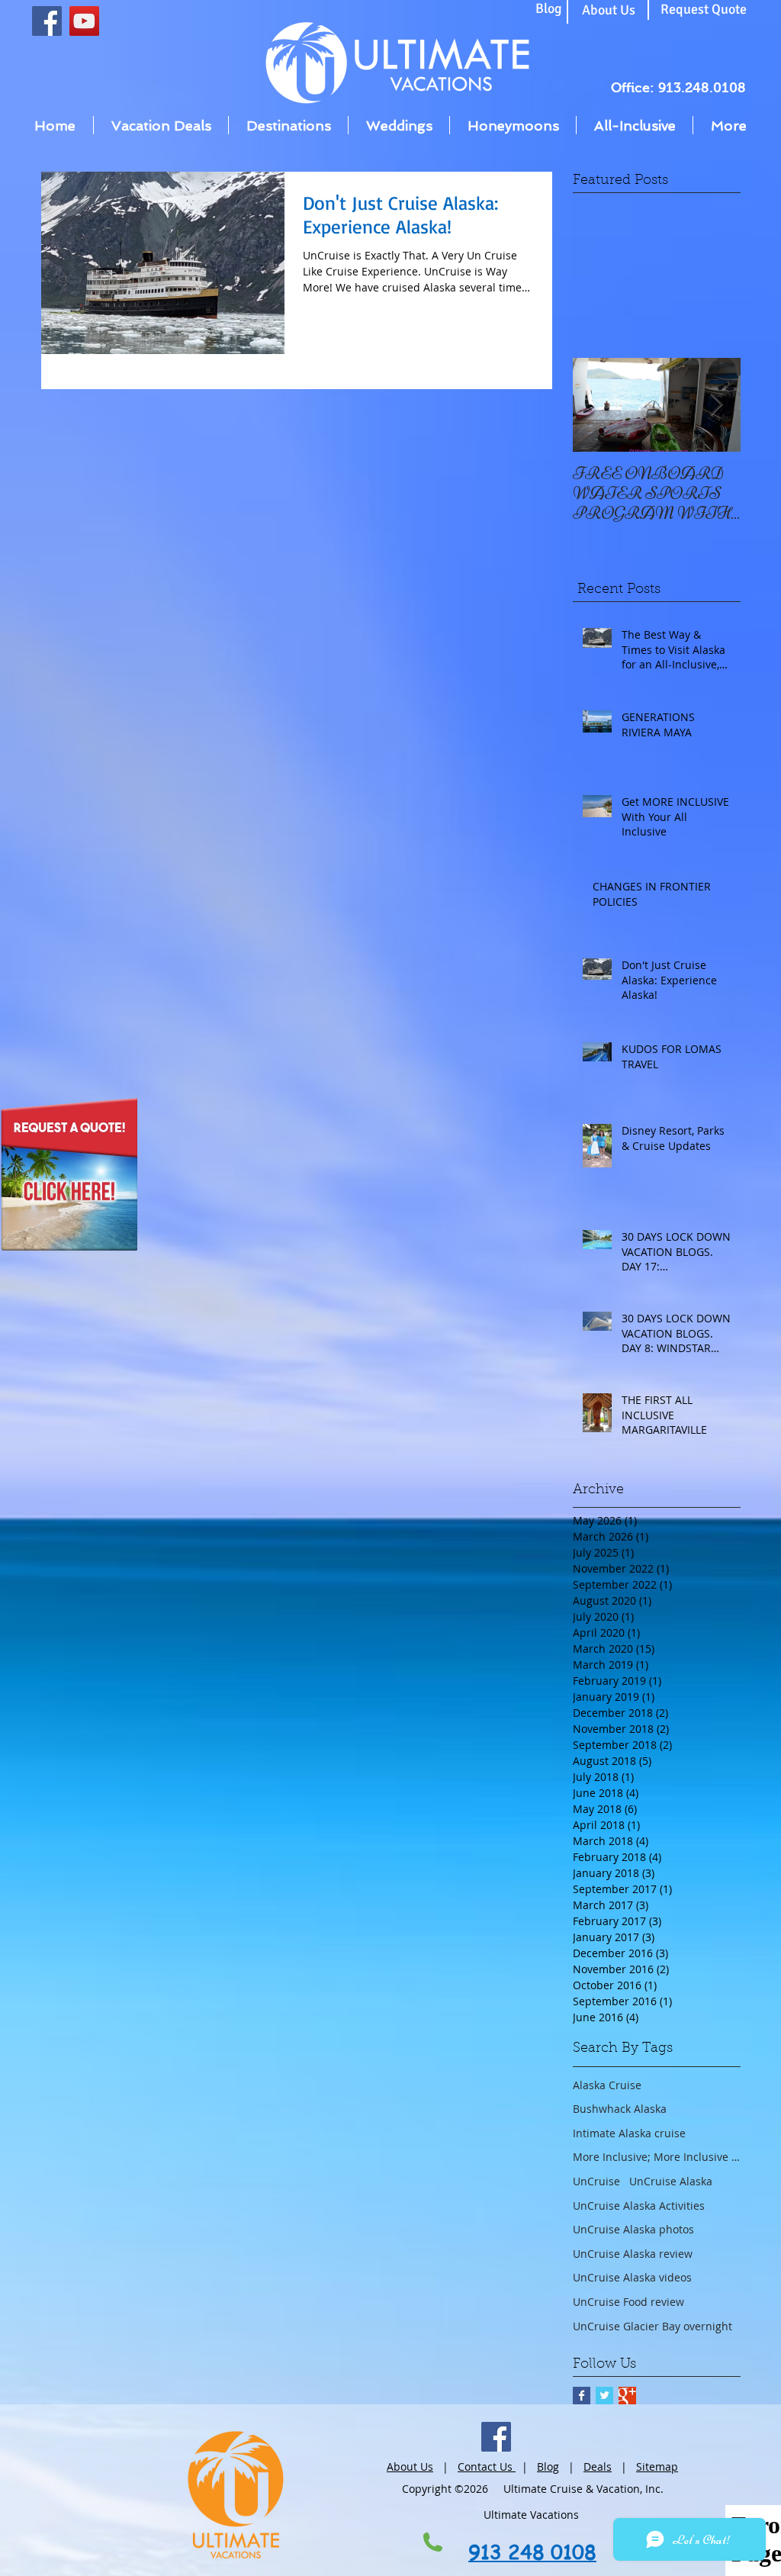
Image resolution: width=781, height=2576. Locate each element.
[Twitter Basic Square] (604, 2396)
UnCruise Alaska (671, 2181)
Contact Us (487, 2467)
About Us (410, 2467)
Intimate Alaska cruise (629, 2133)
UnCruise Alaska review (633, 2254)
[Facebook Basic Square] (582, 2396)
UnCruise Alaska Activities (639, 2206)
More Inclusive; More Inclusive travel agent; (657, 2157)
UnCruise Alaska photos (633, 2229)
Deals (598, 2467)
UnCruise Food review (628, 2302)
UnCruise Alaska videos (632, 2277)
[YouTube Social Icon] (84, 21)
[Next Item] (716, 405)
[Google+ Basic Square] (627, 2396)
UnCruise (596, 2181)
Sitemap (657, 2467)
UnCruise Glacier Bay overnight (652, 2326)
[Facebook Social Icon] (47, 21)
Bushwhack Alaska (620, 2109)
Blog (548, 2467)
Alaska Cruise (607, 2085)
